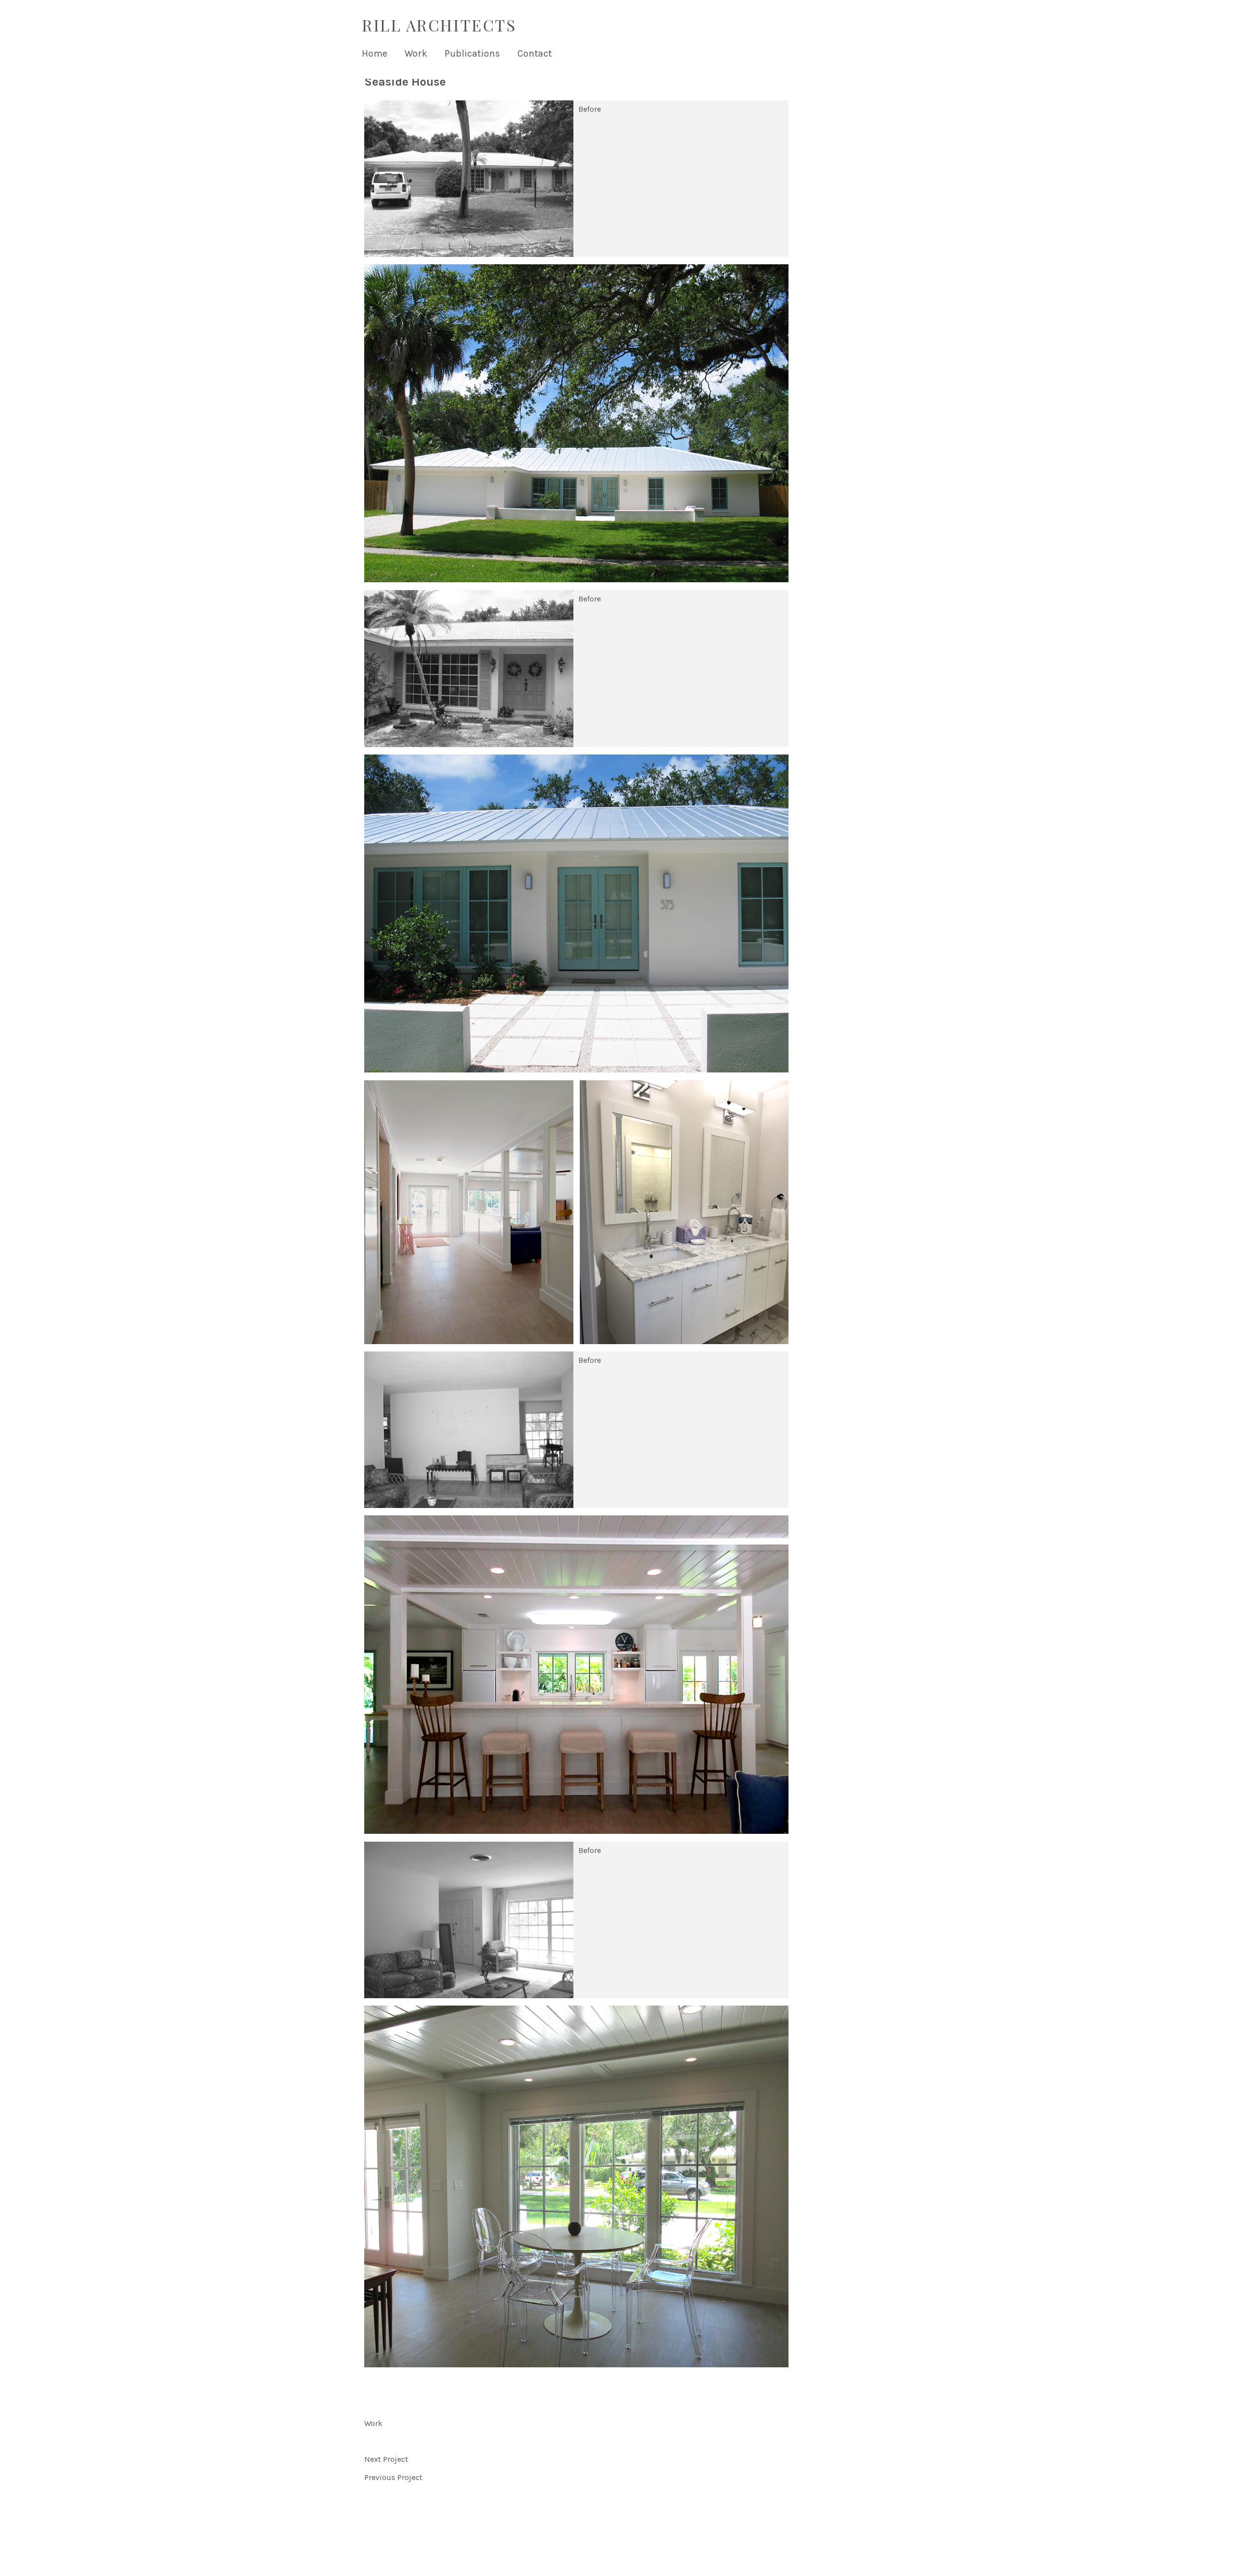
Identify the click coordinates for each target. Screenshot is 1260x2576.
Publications (472, 53)
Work (416, 53)
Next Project (386, 2459)
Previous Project (393, 2477)
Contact (535, 53)
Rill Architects (439, 25)
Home (375, 53)
